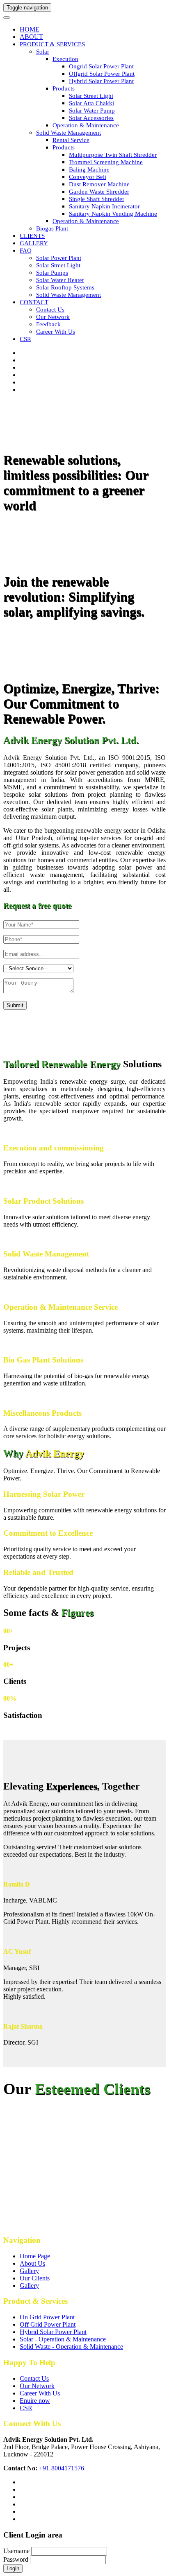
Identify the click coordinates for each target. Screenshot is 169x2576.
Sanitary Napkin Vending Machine (113, 214)
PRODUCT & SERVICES (52, 44)
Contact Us (34, 2378)
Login (13, 2568)
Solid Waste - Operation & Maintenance (71, 2347)
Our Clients (35, 2278)
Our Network (53, 317)
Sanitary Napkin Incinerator (104, 206)
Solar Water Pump (92, 111)
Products (64, 88)
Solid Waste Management (69, 133)
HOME (30, 29)
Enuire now (35, 2401)
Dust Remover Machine (99, 184)
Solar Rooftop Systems (65, 287)
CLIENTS (32, 236)
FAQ (26, 251)
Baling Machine (89, 169)
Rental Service (71, 140)
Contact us (50, 310)
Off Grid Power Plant (48, 2324)
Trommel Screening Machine (106, 162)
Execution (65, 59)
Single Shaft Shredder (97, 199)
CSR (25, 339)
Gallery (29, 2271)
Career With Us (40, 2393)
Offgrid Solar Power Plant (102, 74)
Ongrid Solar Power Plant (101, 66)
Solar (43, 52)
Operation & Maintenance (86, 125)
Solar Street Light (91, 96)
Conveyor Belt (88, 177)
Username (16, 2551)
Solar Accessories (91, 118)
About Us (32, 2263)
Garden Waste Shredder (99, 192)
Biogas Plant (52, 228)
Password (16, 2559)
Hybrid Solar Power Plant (101, 81)
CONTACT (34, 302)
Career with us (56, 332)
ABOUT (31, 37)
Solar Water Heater (60, 280)
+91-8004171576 (62, 2468)
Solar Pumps (52, 273)
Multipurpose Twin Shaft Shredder (113, 155)
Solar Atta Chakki (91, 103)
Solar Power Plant (59, 258)
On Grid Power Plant (47, 2317)
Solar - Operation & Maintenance (63, 2339)
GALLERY (34, 243)
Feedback (48, 324)
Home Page (35, 2256)
